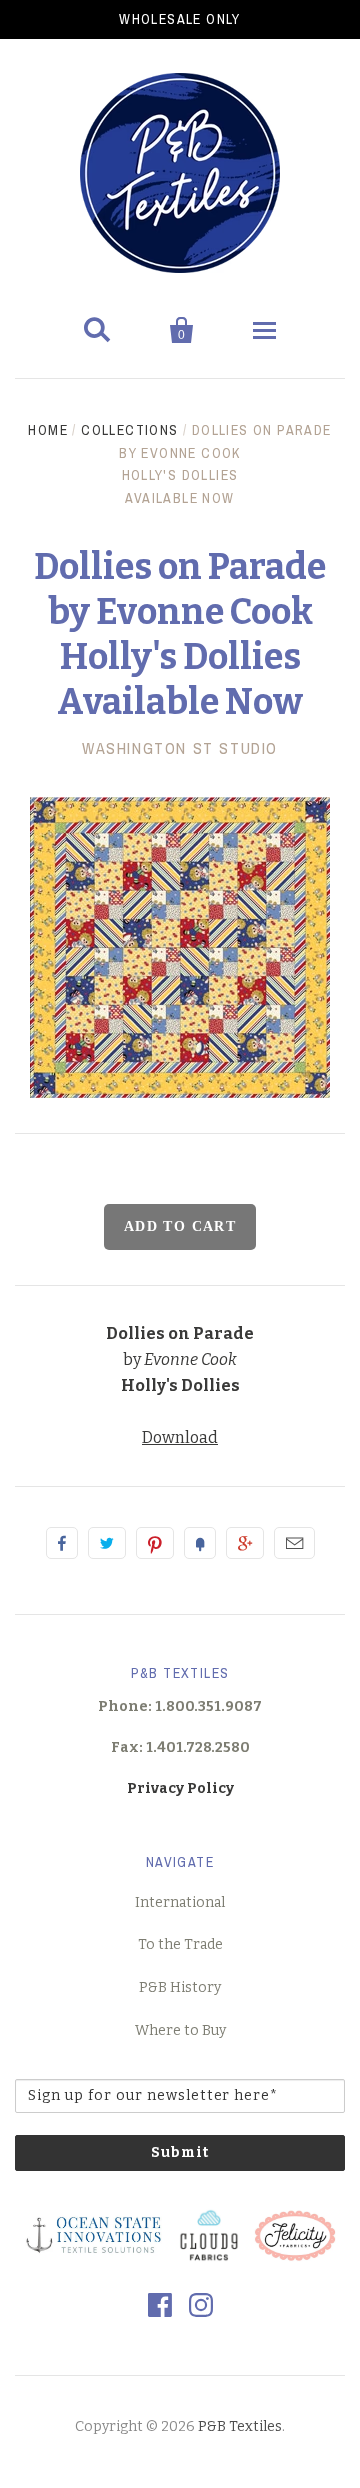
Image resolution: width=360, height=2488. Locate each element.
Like (62, 1543)
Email (294, 1543)
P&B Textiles (240, 2426)
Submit (180, 2152)
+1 (245, 1543)
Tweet (107, 1543)
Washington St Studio (180, 748)
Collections (129, 430)
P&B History (180, 1987)
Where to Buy (180, 2030)
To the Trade (180, 1944)
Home (48, 430)
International (180, 1902)
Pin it (155, 1543)
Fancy (200, 1543)
